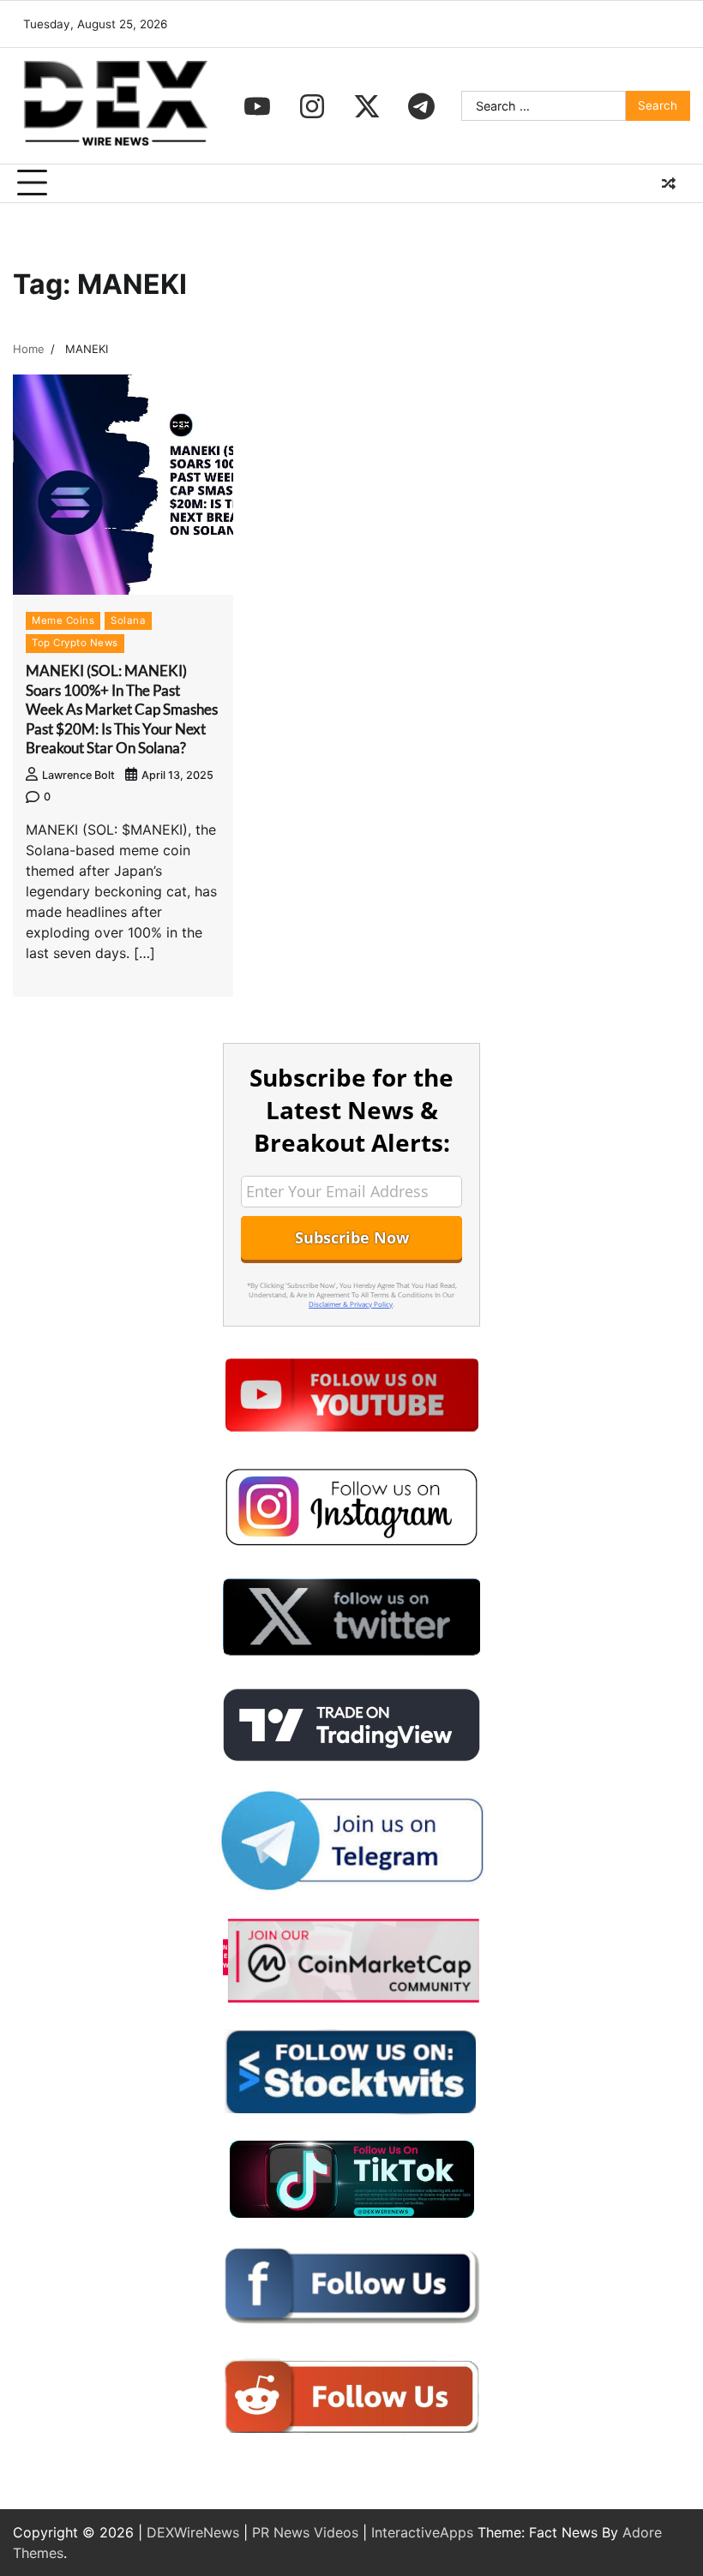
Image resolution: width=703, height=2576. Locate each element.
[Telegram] (422, 106)
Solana (128, 620)
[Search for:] (544, 106)
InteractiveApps (422, 2532)
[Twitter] (367, 106)
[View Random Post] (669, 183)
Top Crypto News (75, 643)
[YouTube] (257, 106)
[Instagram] (312, 106)
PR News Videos (305, 2532)
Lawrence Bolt (78, 775)
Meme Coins (63, 620)
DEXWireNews (193, 2532)
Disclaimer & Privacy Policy (351, 1304)
